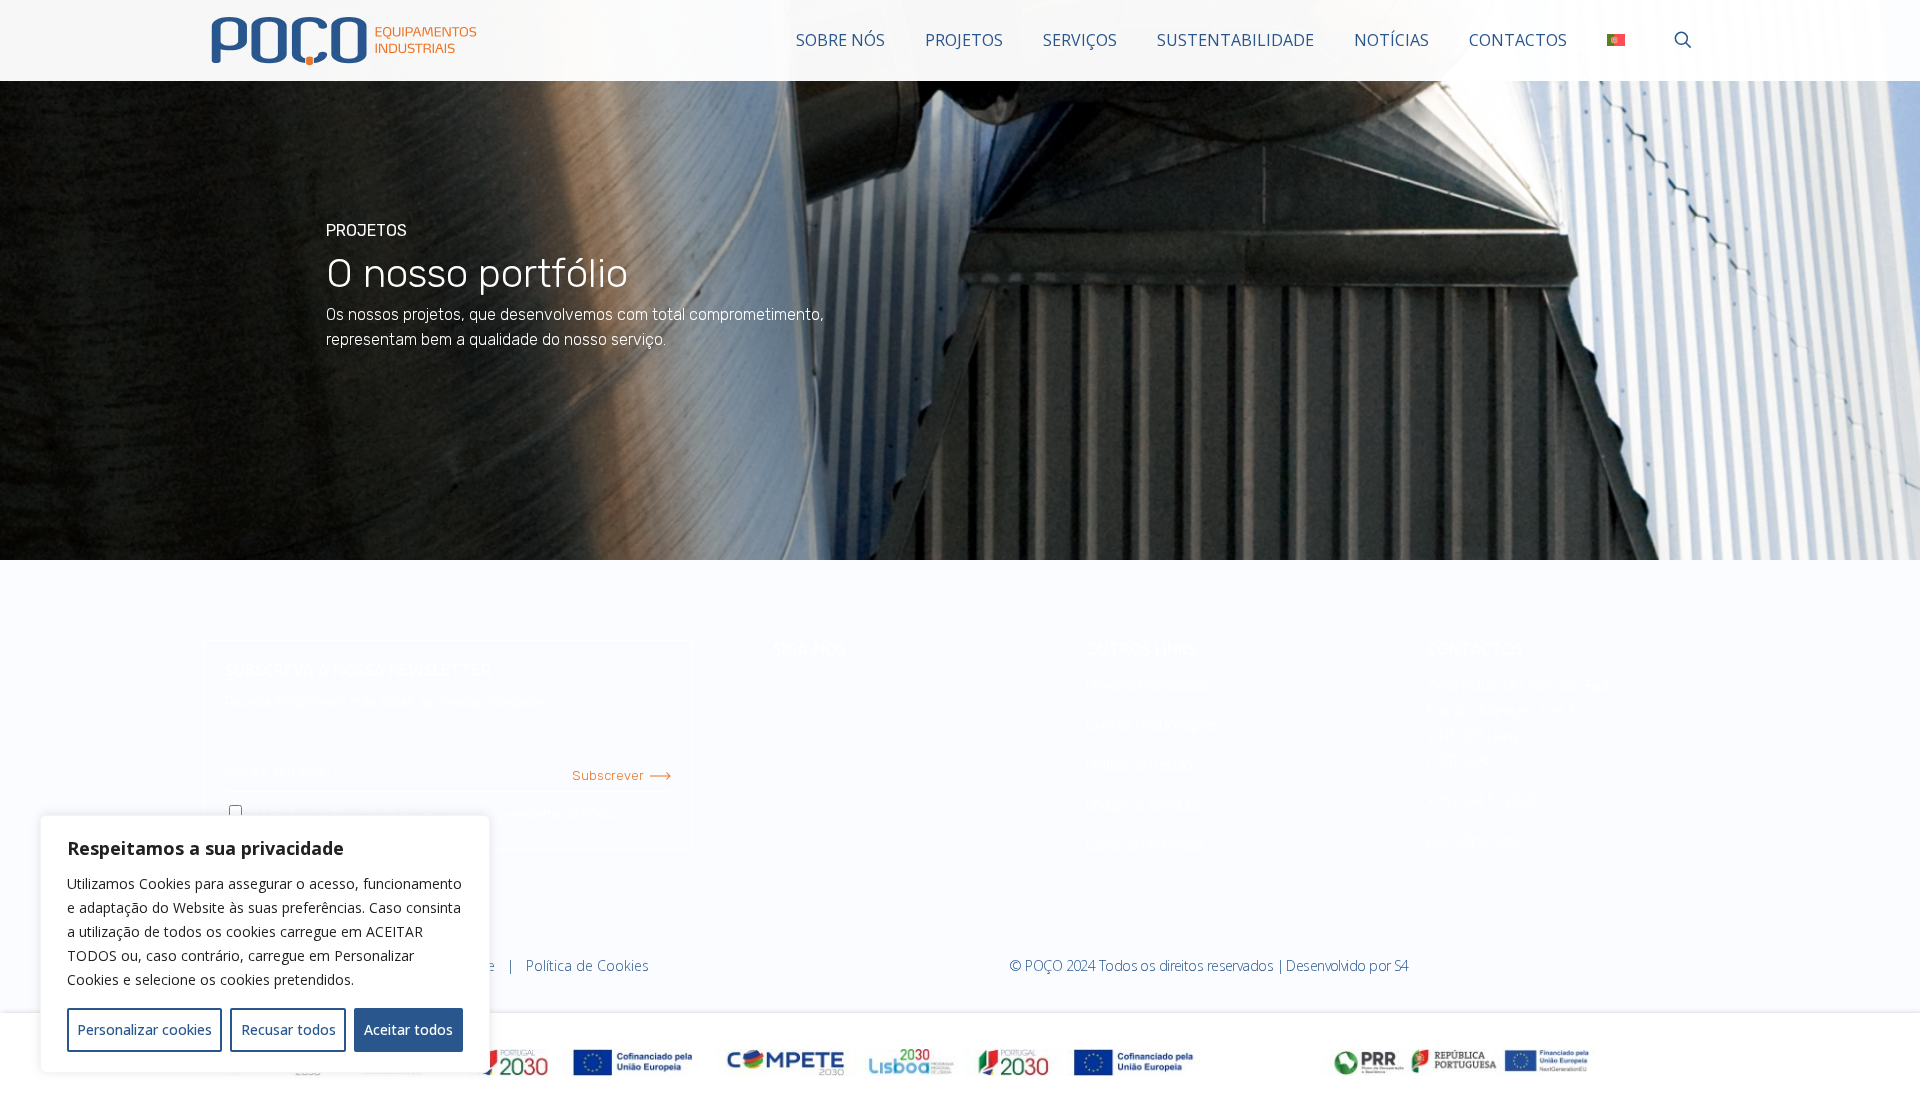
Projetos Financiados (1148, 685)
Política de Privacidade (333, 814)
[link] (960, 1062)
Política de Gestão (1139, 765)
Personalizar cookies (144, 1029)
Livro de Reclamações (1152, 725)
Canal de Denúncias (1145, 845)
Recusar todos (288, 1029)
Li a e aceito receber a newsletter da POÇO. (431, 814)
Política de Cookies (587, 965)
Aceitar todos (408, 1029)
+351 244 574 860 (1481, 800)
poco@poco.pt (1472, 840)
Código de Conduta (1142, 805)
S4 (1401, 965)
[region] (265, 944)
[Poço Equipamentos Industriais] (344, 40)
